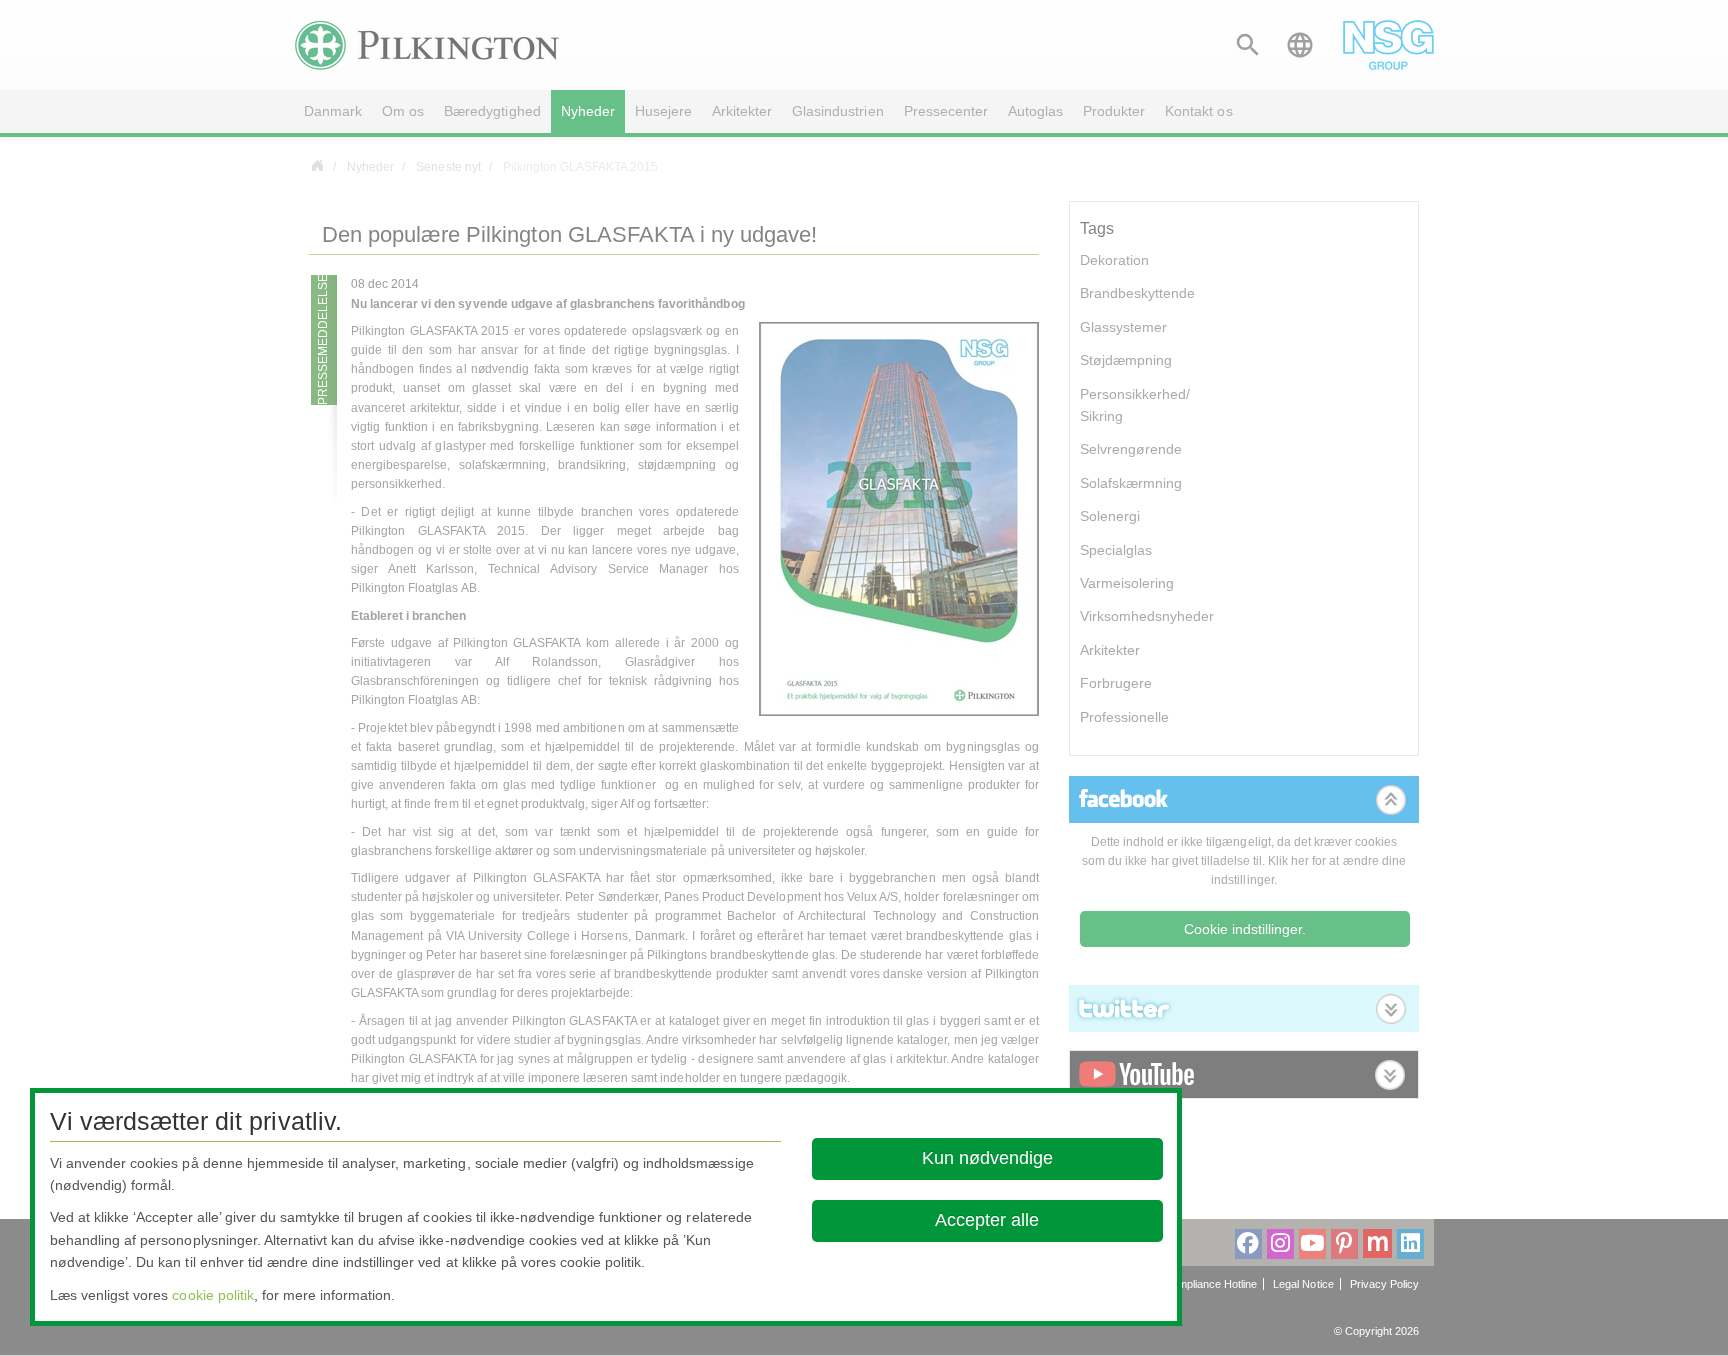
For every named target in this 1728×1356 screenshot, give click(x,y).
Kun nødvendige (987, 1158)
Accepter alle (988, 1220)
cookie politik (212, 1295)
